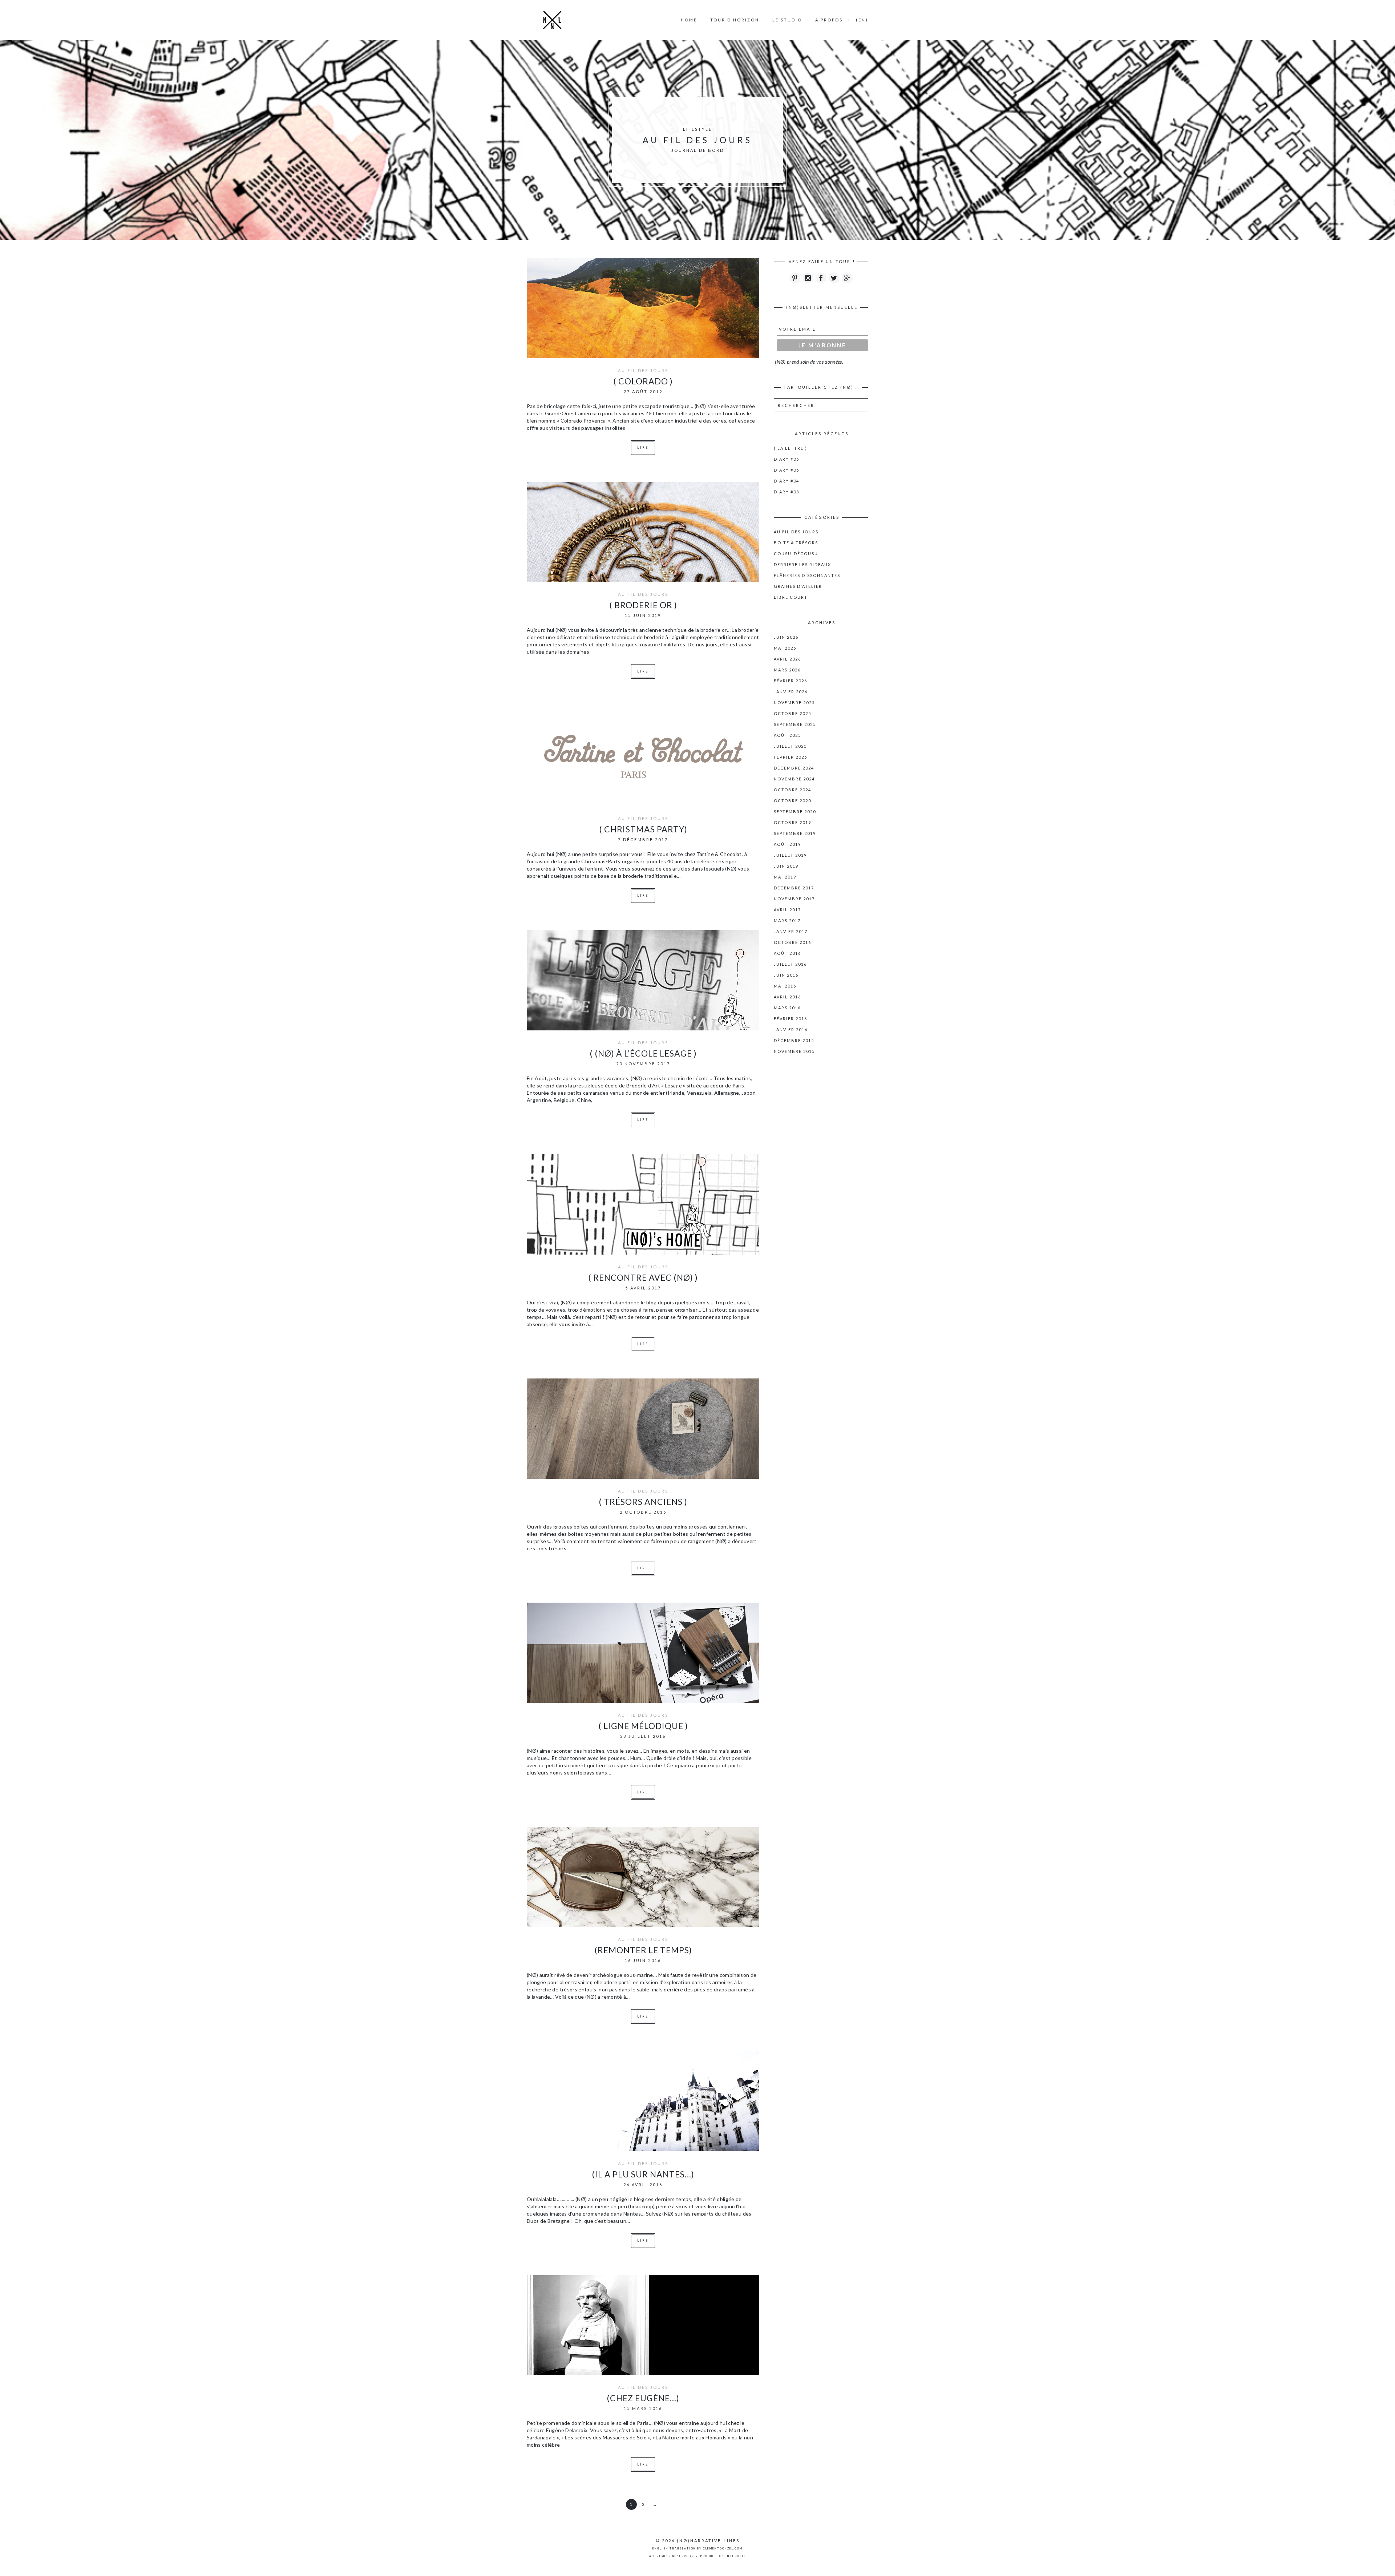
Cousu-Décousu (796, 554)
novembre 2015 (794, 1051)
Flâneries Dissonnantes (807, 575)
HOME (689, 20)
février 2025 (790, 757)
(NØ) (684, 2541)
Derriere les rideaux (802, 564)
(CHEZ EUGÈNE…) (643, 2398)
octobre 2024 (792, 790)
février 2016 (790, 1019)
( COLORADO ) (643, 381)
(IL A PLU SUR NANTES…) (643, 2174)
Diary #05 (787, 470)
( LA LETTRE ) (790, 448)
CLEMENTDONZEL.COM (723, 2548)
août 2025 (787, 735)
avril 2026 (787, 659)
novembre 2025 (794, 702)
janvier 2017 (791, 931)
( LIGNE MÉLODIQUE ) (643, 1726)
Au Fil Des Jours (643, 370)
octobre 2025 (792, 713)
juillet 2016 (790, 964)
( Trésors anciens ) (643, 1502)
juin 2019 (786, 866)
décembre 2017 (794, 888)
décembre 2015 (794, 1040)
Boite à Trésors (796, 543)
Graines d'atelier (798, 586)
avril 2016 (787, 997)
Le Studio (787, 20)
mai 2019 (785, 877)
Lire (643, 447)
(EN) (862, 20)
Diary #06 (787, 459)
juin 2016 (786, 975)
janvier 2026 (791, 692)
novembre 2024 (794, 779)
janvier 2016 (791, 1029)
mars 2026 (787, 670)
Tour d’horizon (735, 20)
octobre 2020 (792, 801)
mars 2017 (787, 920)
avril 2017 (787, 910)
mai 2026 (785, 648)
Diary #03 (787, 492)
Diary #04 (787, 481)
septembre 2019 (795, 833)
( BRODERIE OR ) (643, 605)
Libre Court (791, 597)
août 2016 (787, 953)
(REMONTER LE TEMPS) (643, 1950)
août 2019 (787, 844)
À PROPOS (829, 20)
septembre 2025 (795, 724)
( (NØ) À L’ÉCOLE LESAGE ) (643, 1053)
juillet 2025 (790, 746)
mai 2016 (785, 986)
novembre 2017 (794, 899)
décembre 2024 (794, 768)
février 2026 (790, 681)
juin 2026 (786, 637)
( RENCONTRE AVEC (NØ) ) (643, 1277)
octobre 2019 (792, 822)
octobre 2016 (792, 942)
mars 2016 (787, 1008)
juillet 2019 (790, 855)
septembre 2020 (795, 811)
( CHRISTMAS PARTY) (643, 829)
